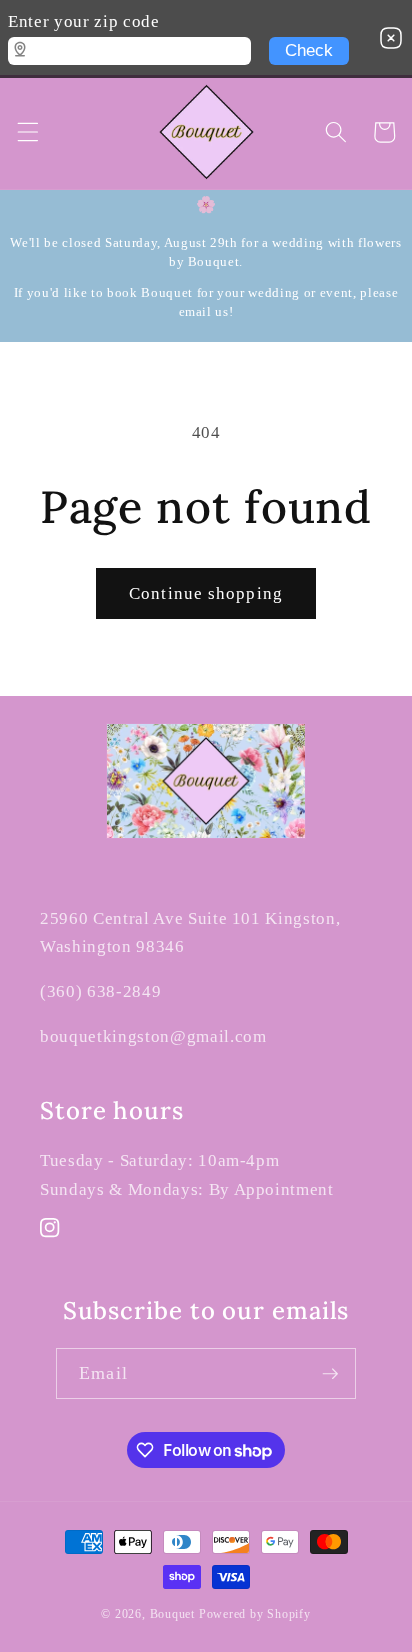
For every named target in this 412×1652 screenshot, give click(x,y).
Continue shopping (206, 593)
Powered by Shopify (255, 1614)
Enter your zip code (84, 21)
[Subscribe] (330, 1374)
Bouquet (172, 1614)
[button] (27, 132)
